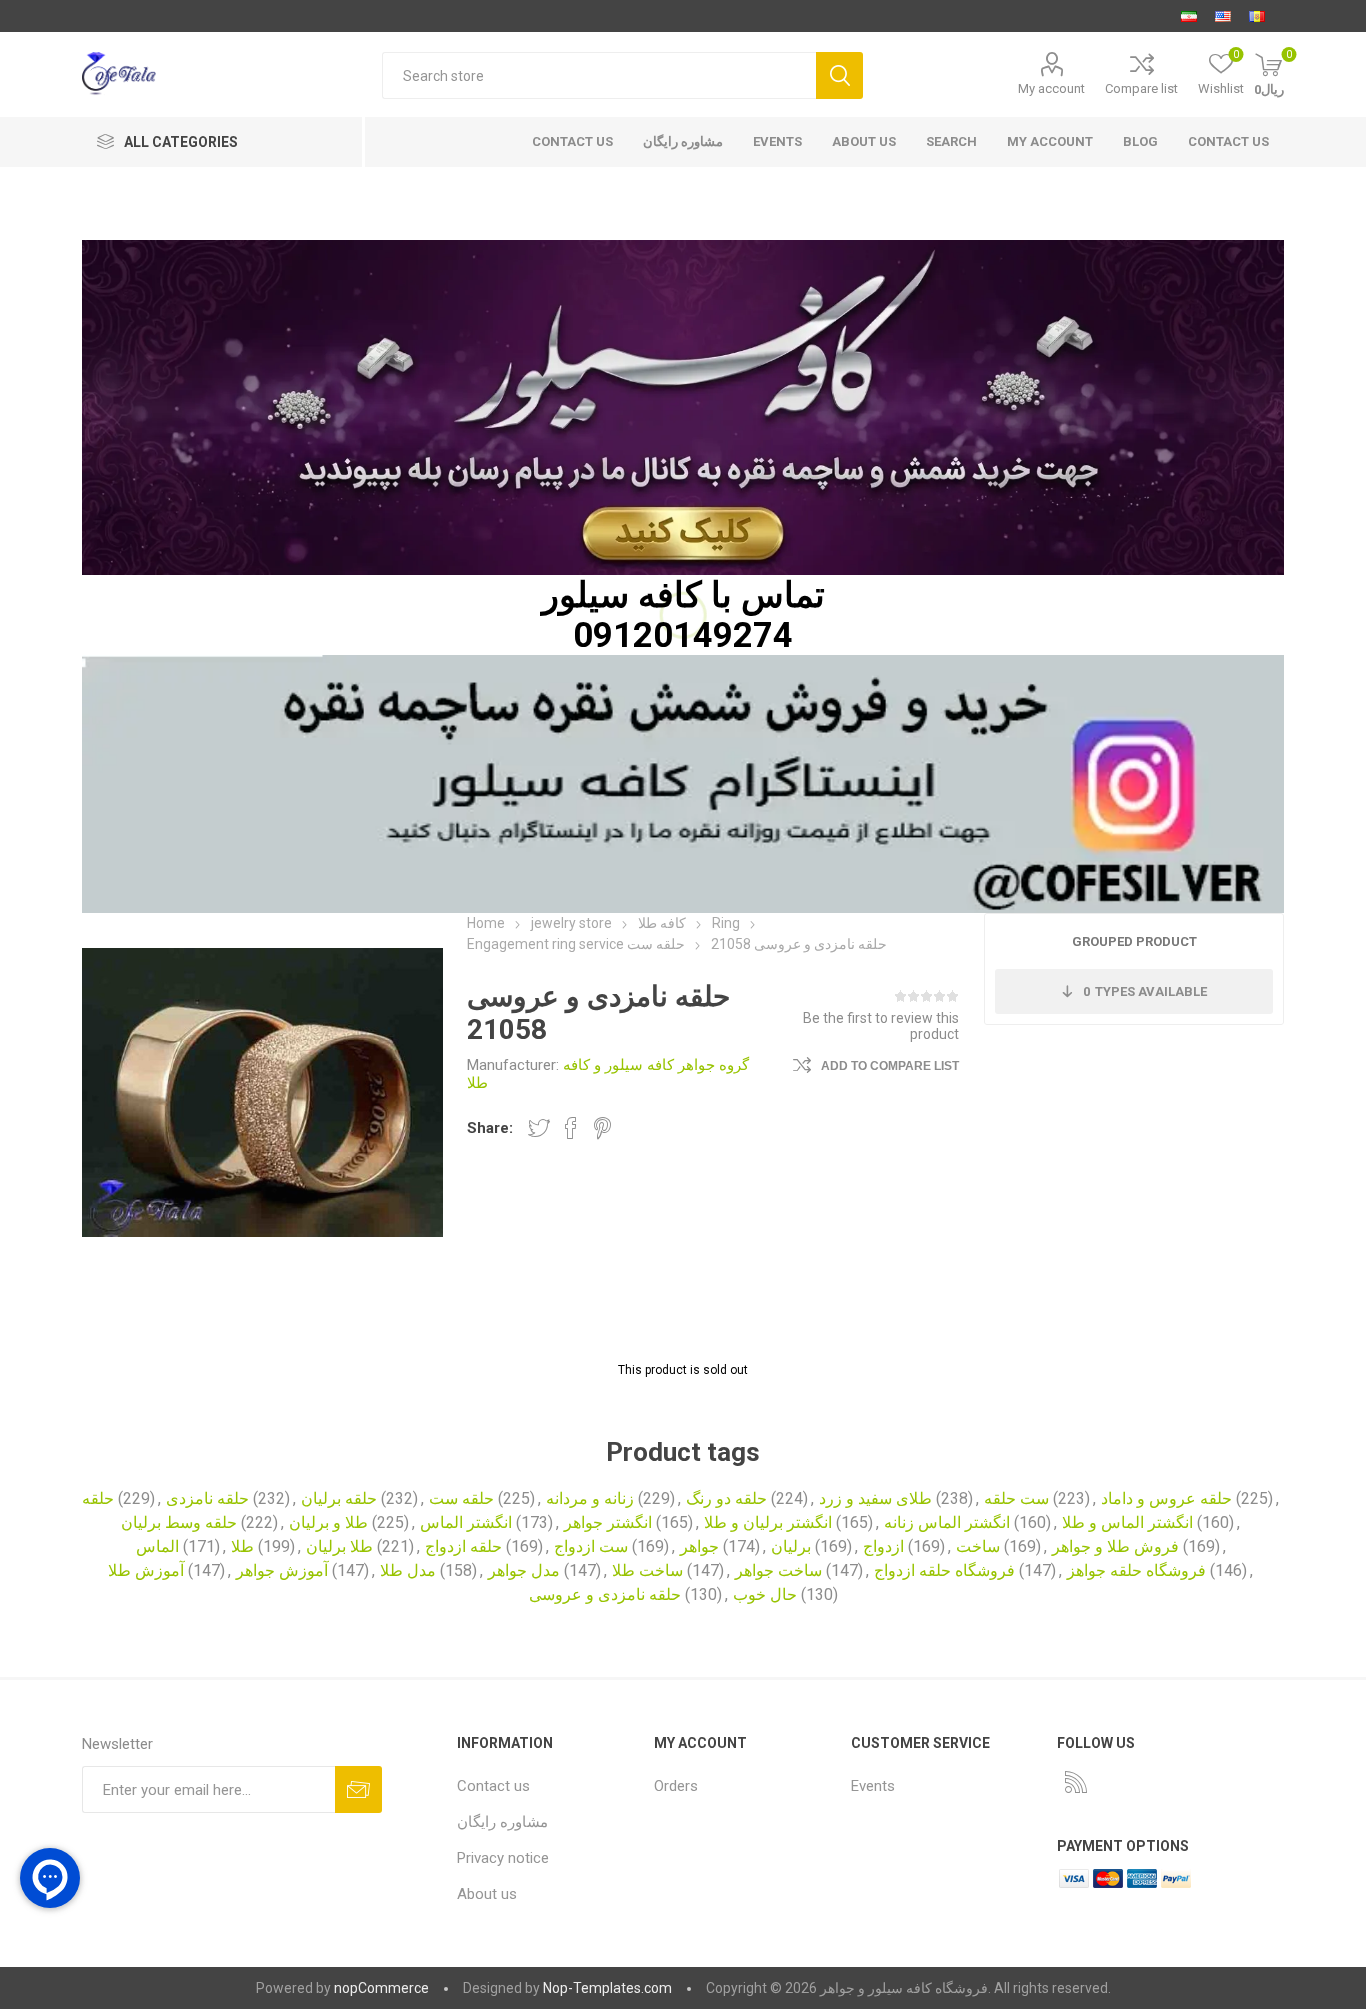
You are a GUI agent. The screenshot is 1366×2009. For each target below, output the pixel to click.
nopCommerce (381, 1988)
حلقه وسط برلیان (179, 1522)
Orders (676, 1786)
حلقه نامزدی (207, 1498)
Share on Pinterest (602, 1128)
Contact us (1228, 141)
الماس (157, 1546)
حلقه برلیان (339, 1498)
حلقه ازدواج (463, 1546)
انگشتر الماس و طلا (1127, 1522)
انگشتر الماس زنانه (947, 1522)
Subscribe (358, 1789)
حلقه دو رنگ (726, 1498)
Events (777, 141)
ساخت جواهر (778, 1570)
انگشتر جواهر (608, 1522)
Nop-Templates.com (607, 1988)
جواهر (699, 1546)
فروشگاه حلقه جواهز (1136, 1570)
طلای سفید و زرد (875, 1498)
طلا (242, 1546)
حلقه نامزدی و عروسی (605, 1594)
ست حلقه (1016, 1498)
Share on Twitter (539, 1128)
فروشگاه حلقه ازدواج (944, 1570)
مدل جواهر (524, 1570)
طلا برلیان (339, 1546)
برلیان (791, 1546)
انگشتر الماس (466, 1522)
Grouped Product (1134, 941)
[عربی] (1257, 16)
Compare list (1141, 88)
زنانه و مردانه (590, 1498)
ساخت (978, 1546)
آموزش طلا (146, 1570)
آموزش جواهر (282, 1570)
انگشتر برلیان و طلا (768, 1522)
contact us (572, 141)
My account (1051, 88)
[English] (1223, 16)
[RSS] (1076, 1782)
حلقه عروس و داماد (1166, 1498)
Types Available (1145, 991)
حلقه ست (461, 1498)
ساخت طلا (647, 1570)
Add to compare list (890, 1066)
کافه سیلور (622, 595)
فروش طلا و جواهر (1115, 1546)
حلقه (98, 1498)
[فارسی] (1189, 16)
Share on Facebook (571, 1128)
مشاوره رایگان (683, 141)
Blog (1140, 141)
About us (864, 141)
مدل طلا (408, 1570)
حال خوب (765, 1594)
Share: (490, 1128)
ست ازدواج (591, 1546)
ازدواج (883, 1546)
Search (839, 75)
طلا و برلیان (328, 1522)
